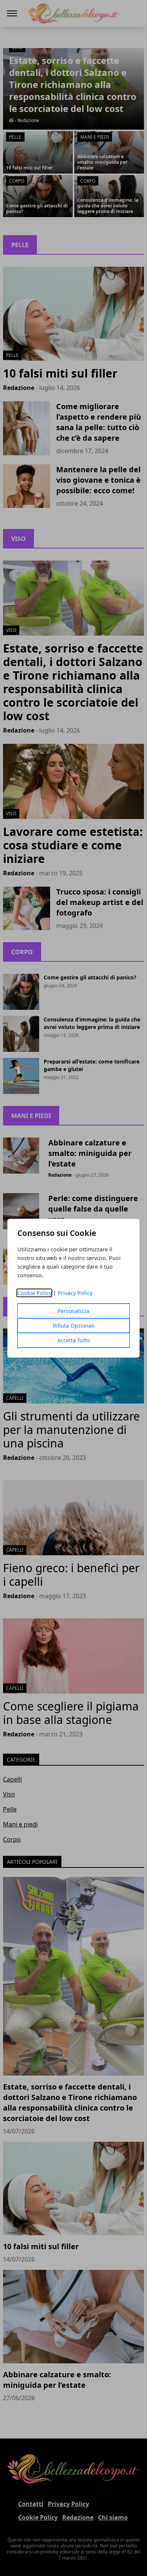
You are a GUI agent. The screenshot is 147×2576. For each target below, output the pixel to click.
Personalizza (73, 1311)
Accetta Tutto (74, 1340)
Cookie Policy (34, 1293)
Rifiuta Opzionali (74, 1326)
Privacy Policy (75, 1293)
